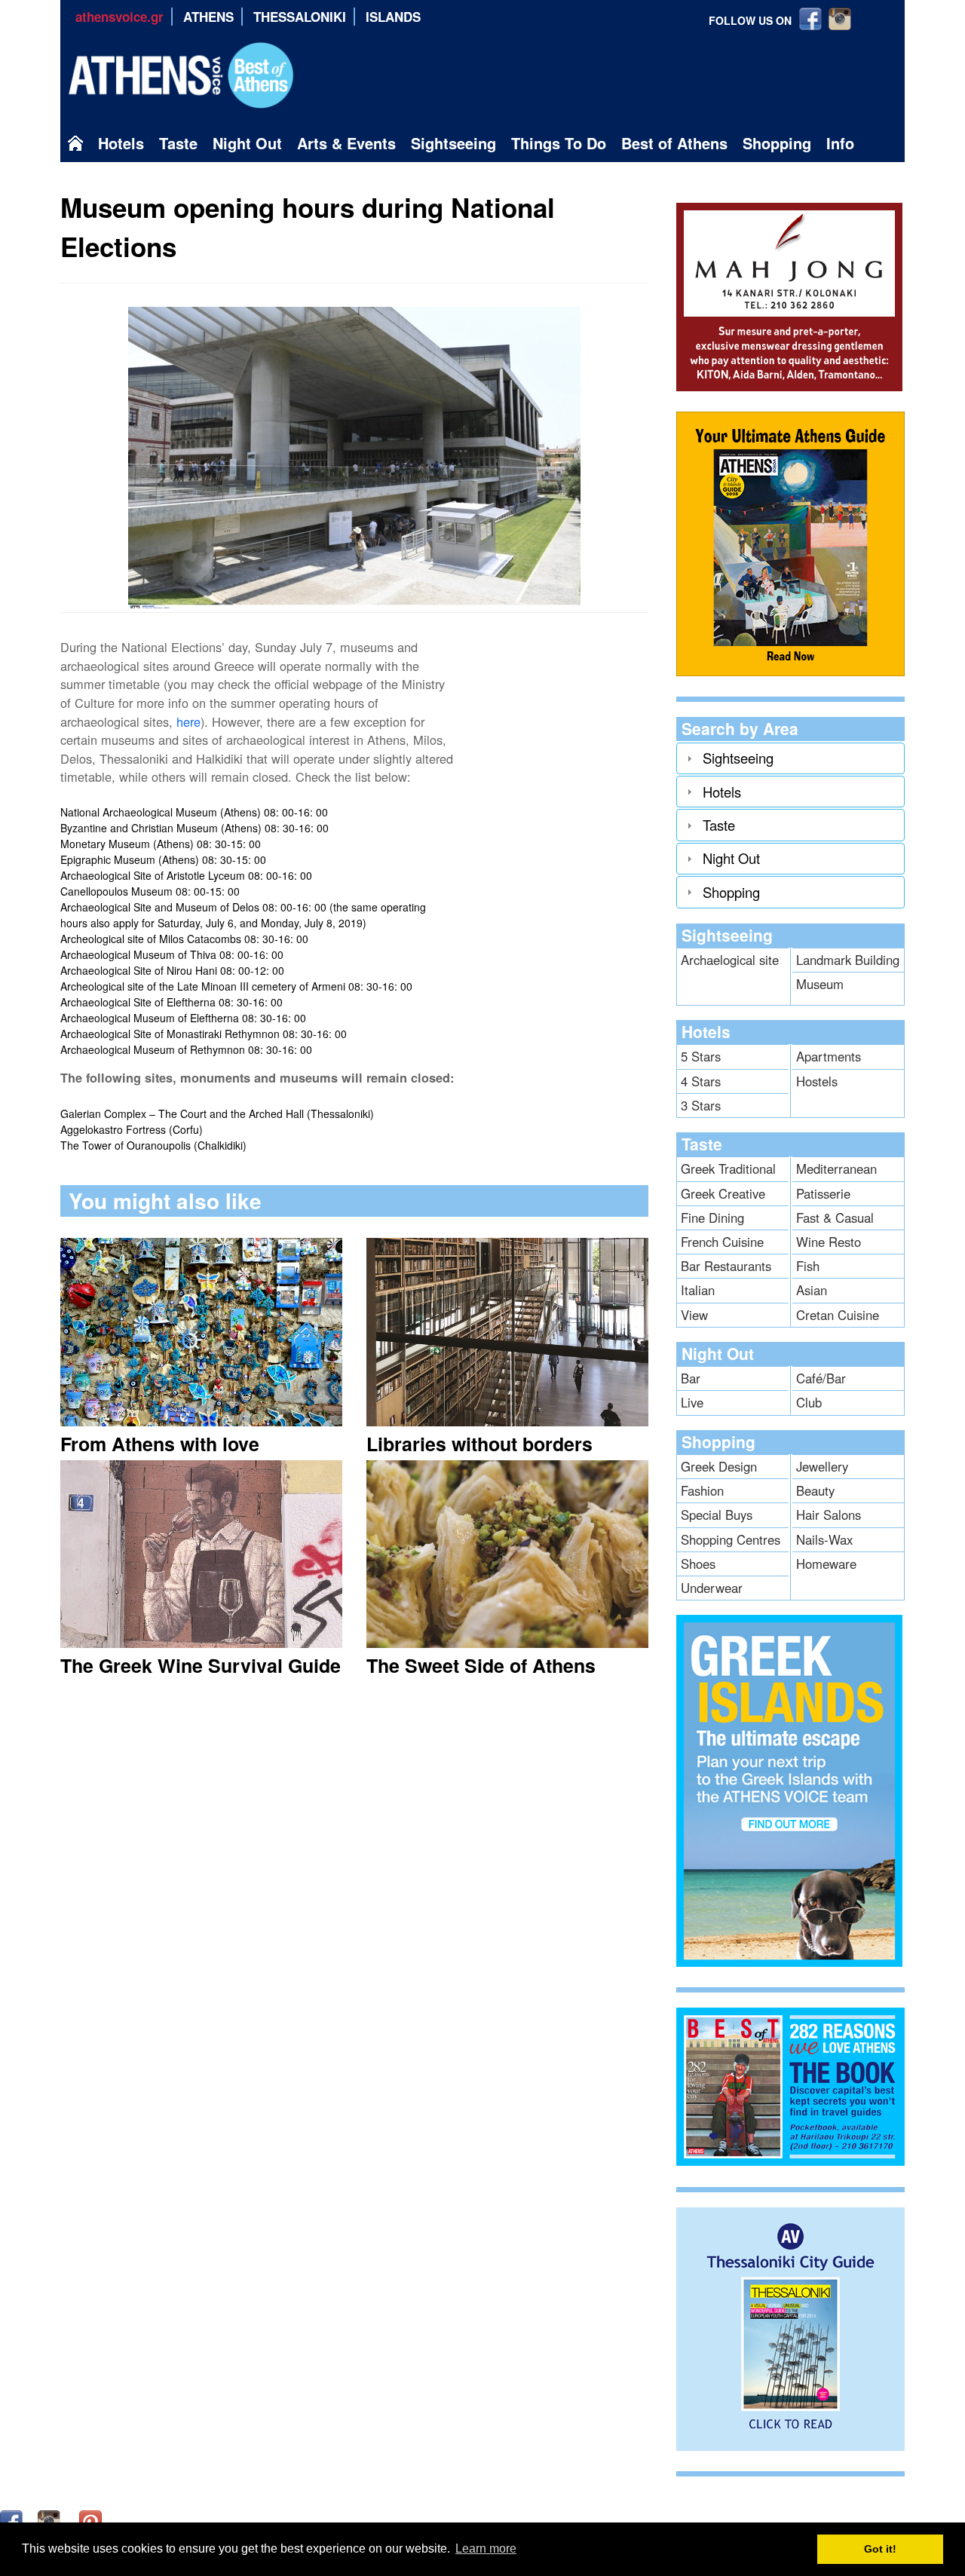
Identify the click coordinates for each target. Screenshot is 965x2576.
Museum (820, 984)
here (188, 721)
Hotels (121, 143)
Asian (812, 1290)
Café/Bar (821, 1378)
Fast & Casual (835, 1218)
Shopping (777, 143)
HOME (79, 147)
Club (809, 1402)
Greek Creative (723, 1193)
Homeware (826, 1564)
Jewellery (822, 1466)
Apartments (829, 1056)
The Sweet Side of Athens (481, 1665)
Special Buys (717, 1515)
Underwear (712, 1588)
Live (692, 1402)
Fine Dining (712, 1218)
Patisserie (823, 1193)
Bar (691, 1378)
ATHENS (208, 17)
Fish (808, 1266)
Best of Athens (674, 143)
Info (840, 143)
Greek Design (719, 1466)
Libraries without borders (479, 1444)
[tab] (790, 758)
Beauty (815, 1490)
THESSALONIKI (300, 17)
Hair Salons (829, 1515)
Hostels (817, 1081)
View (694, 1315)
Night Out (247, 143)
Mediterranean (836, 1169)
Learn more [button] (486, 2548)
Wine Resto (829, 1242)
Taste (178, 143)
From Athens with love (160, 1444)
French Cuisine (722, 1242)
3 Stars (701, 1105)
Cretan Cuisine (838, 1315)
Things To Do (559, 143)
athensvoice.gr (119, 17)
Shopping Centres (731, 1539)
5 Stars (701, 1056)
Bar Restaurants (726, 1266)
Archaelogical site (730, 960)
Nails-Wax (824, 1539)
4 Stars (701, 1081)
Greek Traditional (728, 1169)
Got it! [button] (880, 2549)
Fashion (702, 1490)
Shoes (698, 1564)
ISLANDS (393, 17)
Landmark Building (848, 960)
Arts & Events (346, 143)
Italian (698, 1290)
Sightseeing (453, 143)
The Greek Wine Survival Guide (201, 1665)
